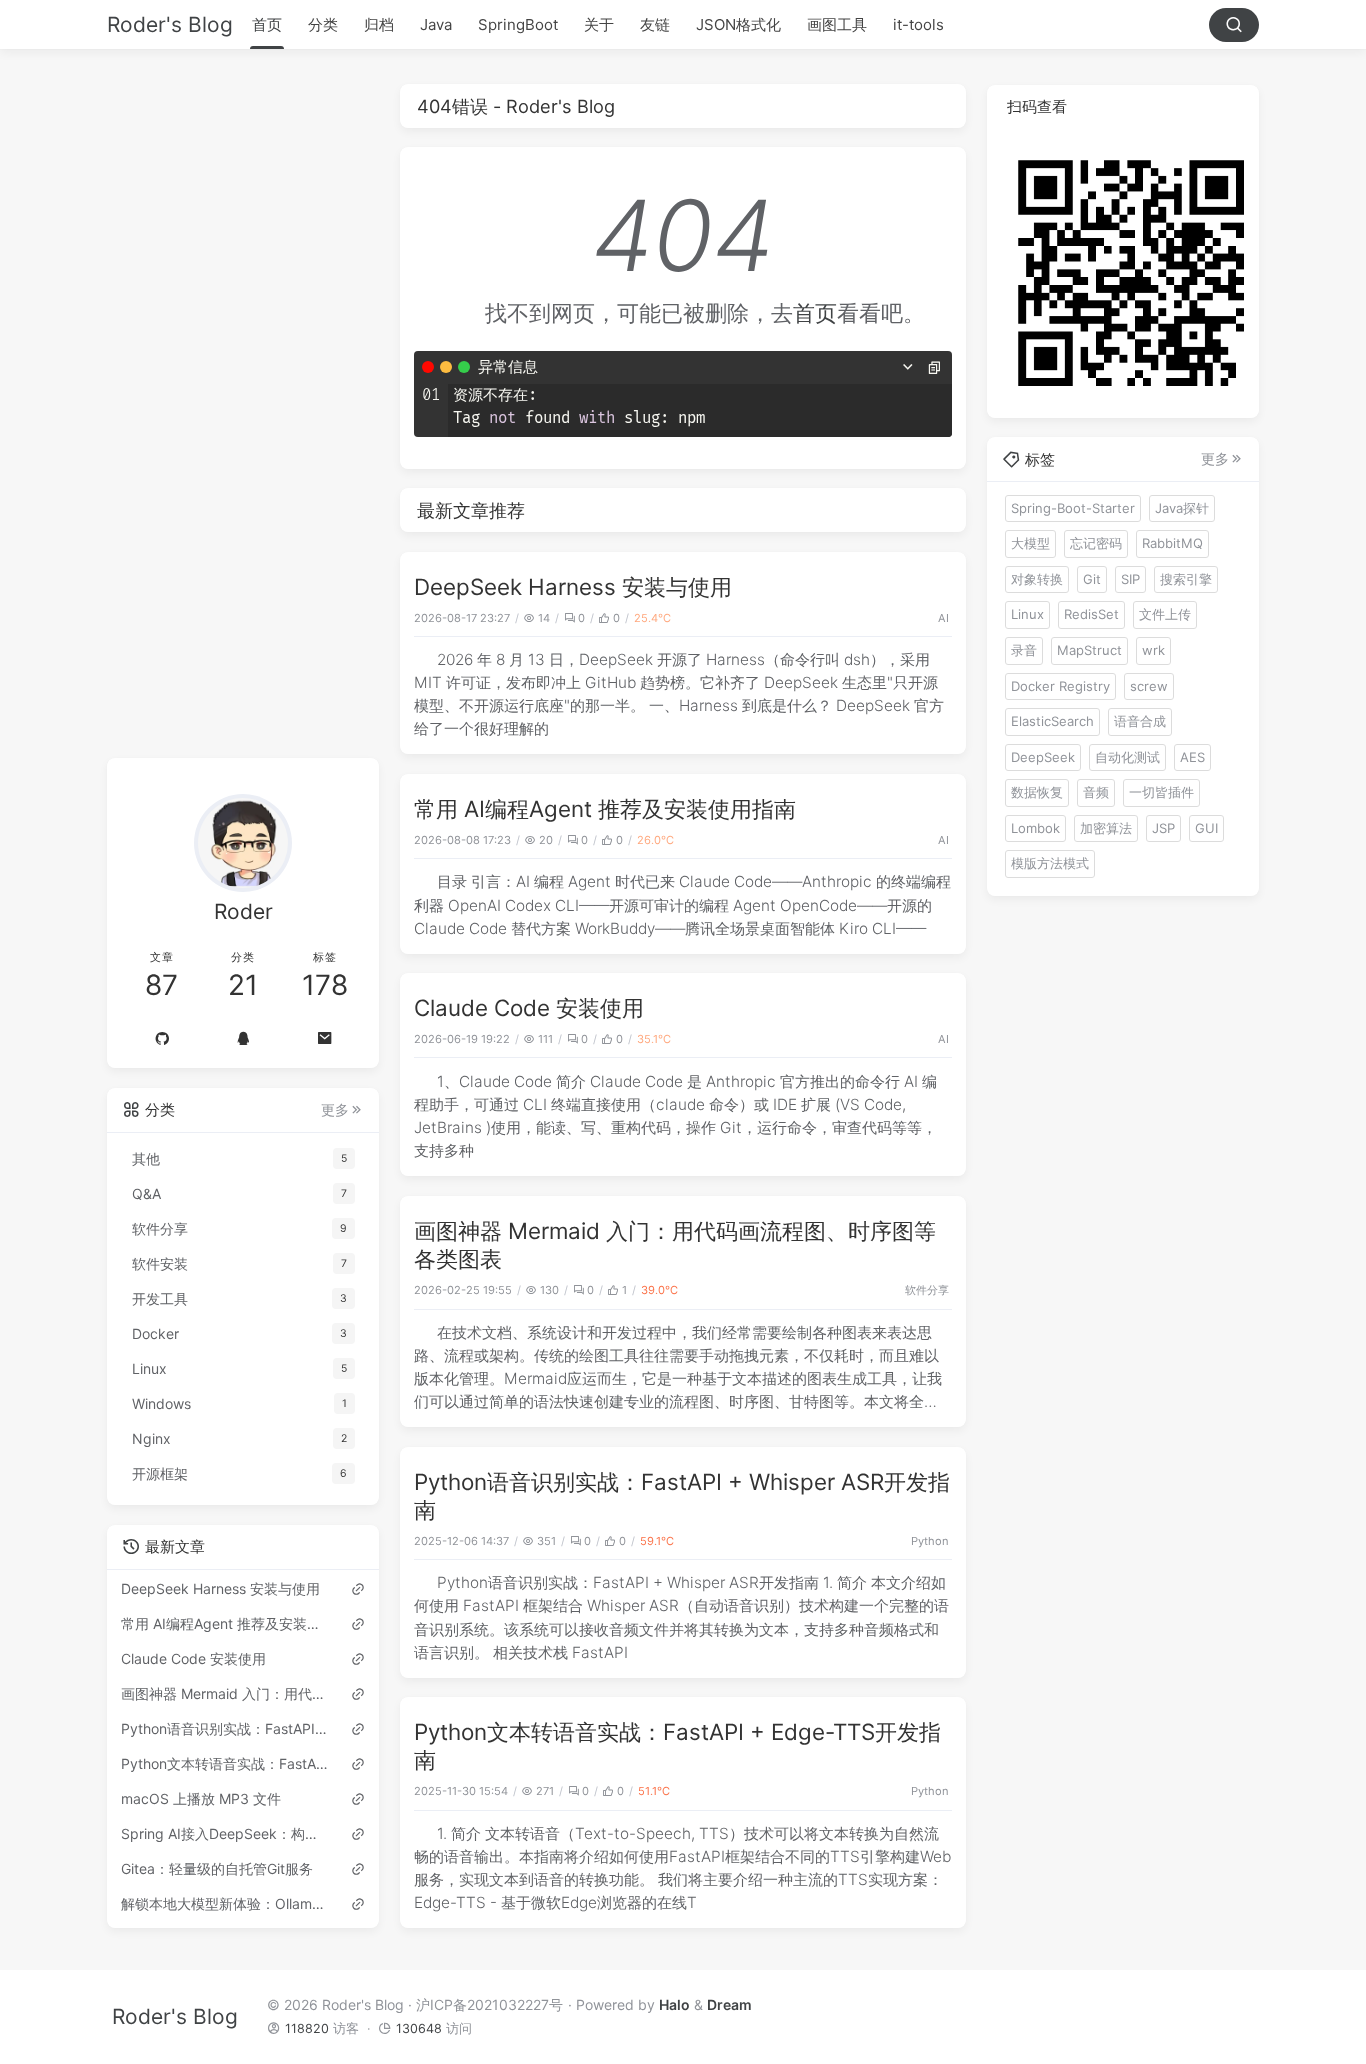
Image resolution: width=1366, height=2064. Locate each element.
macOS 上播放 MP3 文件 (201, 1798)
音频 (1096, 792)
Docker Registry (1060, 685)
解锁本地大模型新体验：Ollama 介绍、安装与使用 (225, 1903)
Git (1092, 578)
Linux (1027, 614)
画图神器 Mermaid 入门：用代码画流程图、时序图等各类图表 (225, 1693)
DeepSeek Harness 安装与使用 (573, 586)
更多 (335, 1110)
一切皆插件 (1161, 792)
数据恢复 (1037, 792)
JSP (1163, 827)
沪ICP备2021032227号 (489, 2004)
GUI (1206, 827)
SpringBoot (518, 24)
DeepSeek (1043, 756)
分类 (323, 24)
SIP (1130, 578)
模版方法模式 (1050, 863)
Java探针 (1182, 507)
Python (930, 1541)
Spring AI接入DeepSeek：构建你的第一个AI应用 (225, 1833)
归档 (379, 24)
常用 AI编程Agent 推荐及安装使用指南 (605, 808)
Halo (674, 2004)
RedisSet (1091, 614)
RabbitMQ (1172, 543)
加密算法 (1106, 827)
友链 (655, 24)
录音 (1024, 649)
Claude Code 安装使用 (529, 1007)
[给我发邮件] (324, 1039)
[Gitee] (161, 1039)
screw (1149, 685)
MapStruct (1089, 649)
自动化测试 (1127, 756)
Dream (729, 2004)
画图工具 (837, 24)
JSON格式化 (738, 24)
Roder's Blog (170, 24)
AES (1192, 756)
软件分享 (927, 1290)
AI (943, 618)
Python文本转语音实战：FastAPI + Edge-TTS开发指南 (225, 1763)
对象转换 (1037, 578)
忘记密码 (1096, 543)
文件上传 (1165, 614)
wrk (1153, 649)
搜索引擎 (1186, 578)
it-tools (918, 24)
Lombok (1035, 827)
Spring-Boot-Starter (1073, 507)
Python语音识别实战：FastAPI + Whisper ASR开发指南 (225, 1728)
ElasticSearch (1052, 721)
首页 (267, 24)
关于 (599, 24)
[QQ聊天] (242, 1039)
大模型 (1030, 543)
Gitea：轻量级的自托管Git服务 (217, 1868)
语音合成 (1140, 721)
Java (436, 24)
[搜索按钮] (1234, 25)
